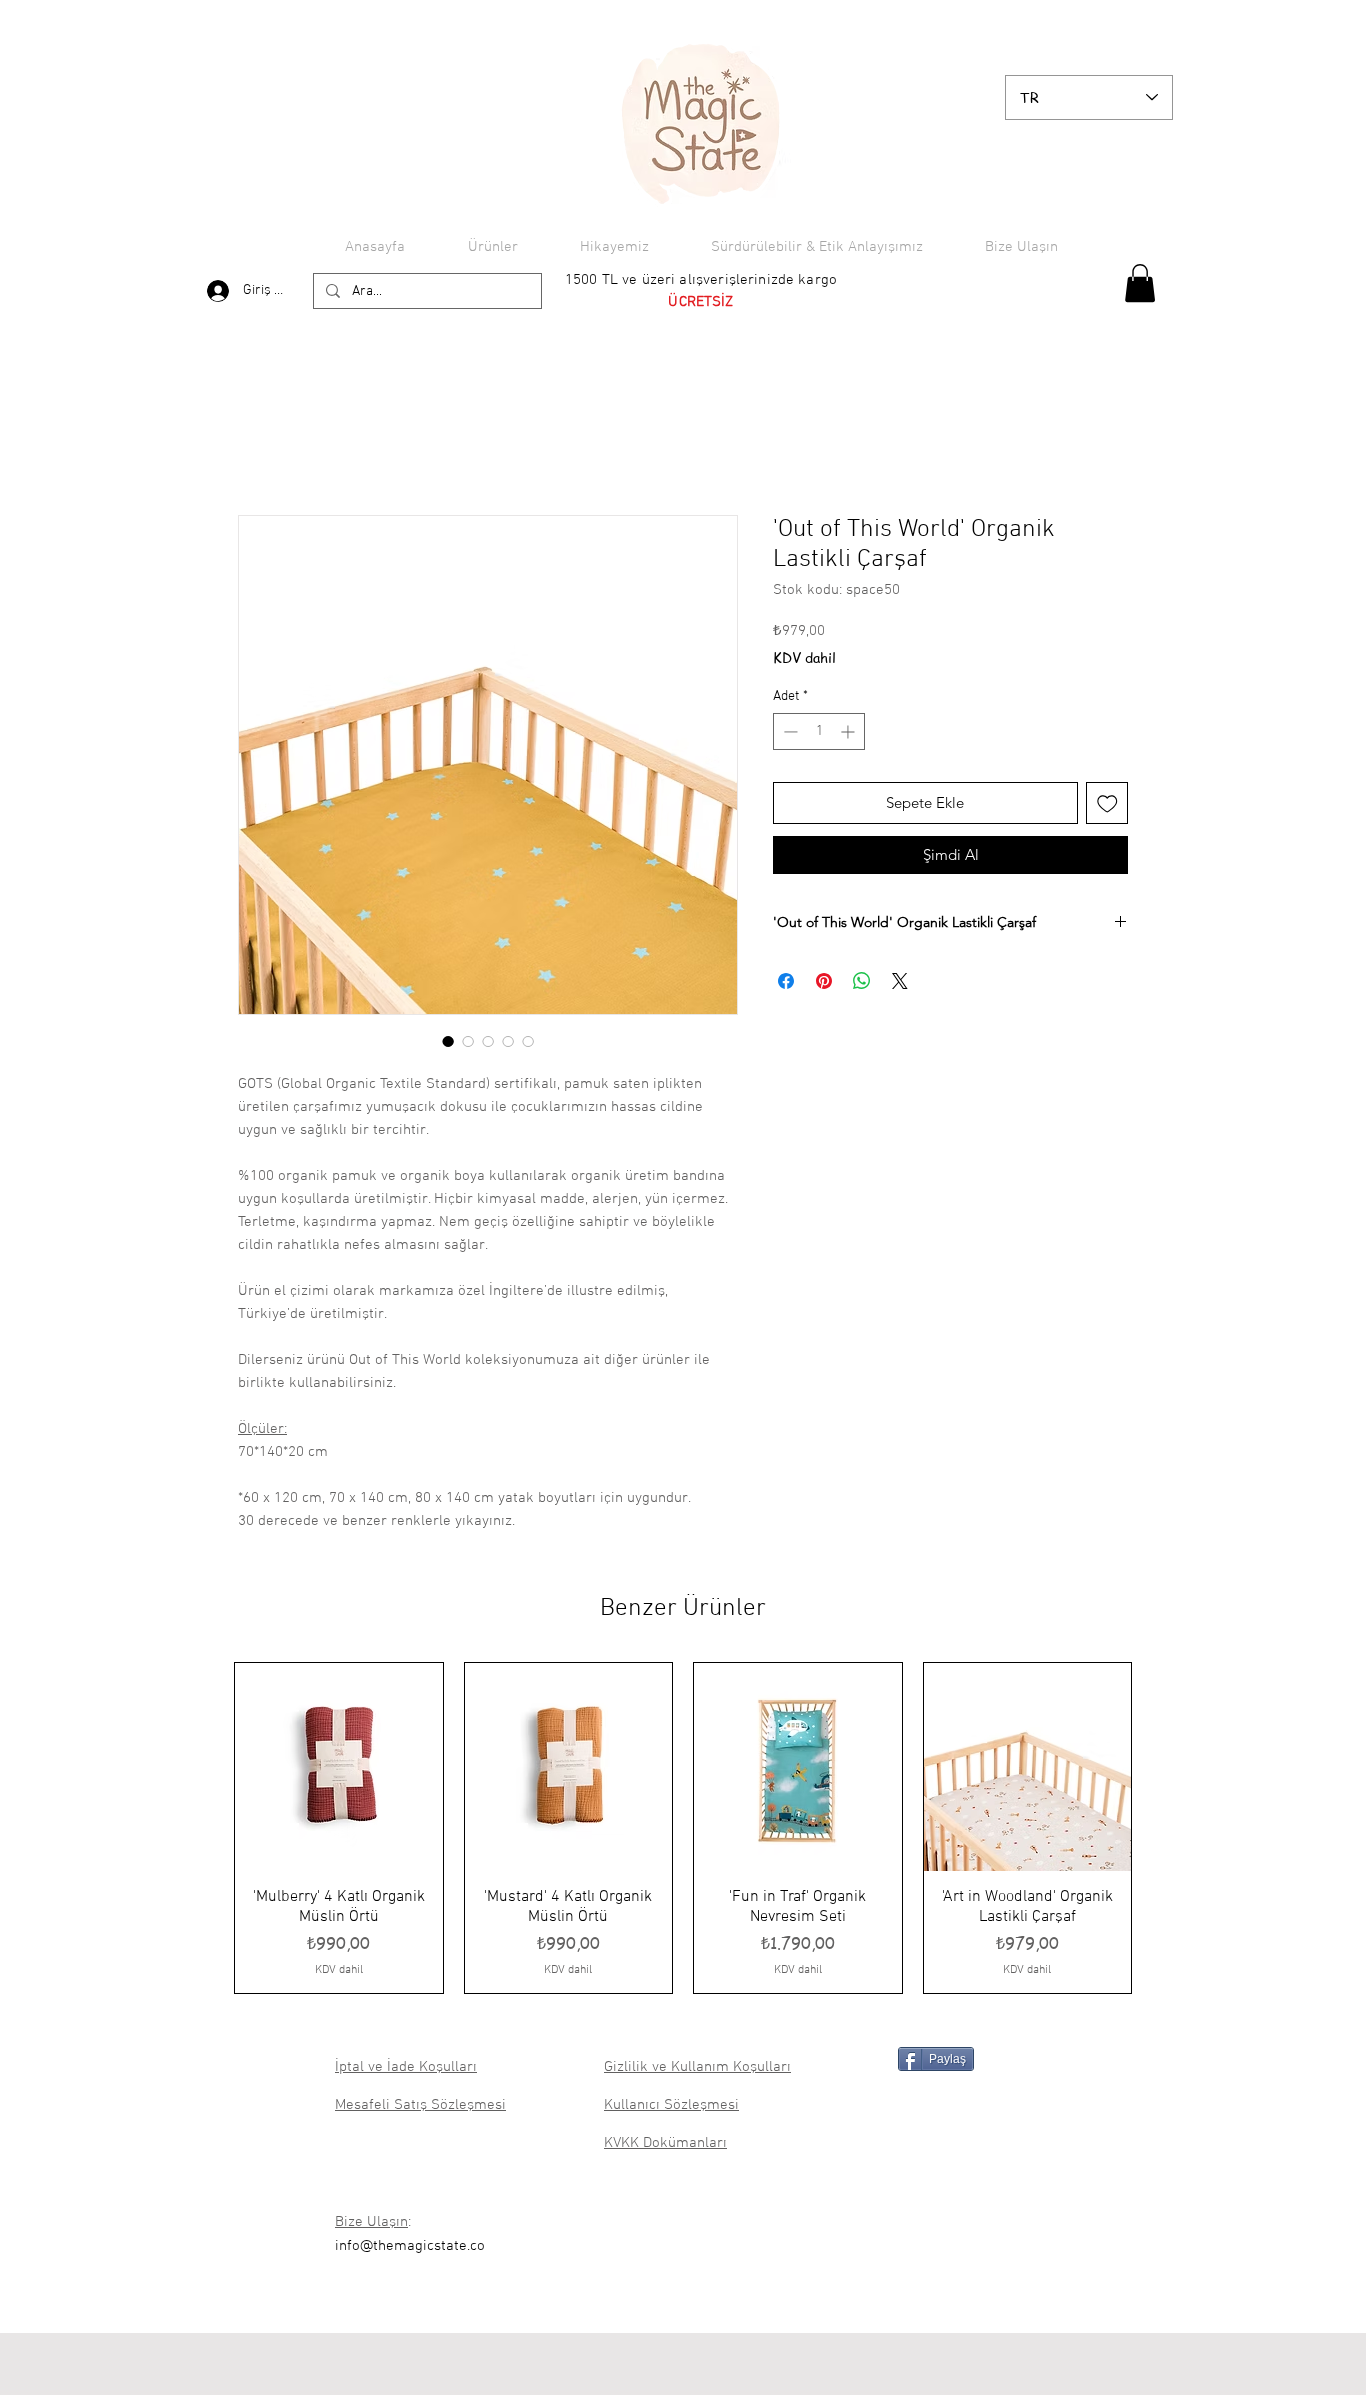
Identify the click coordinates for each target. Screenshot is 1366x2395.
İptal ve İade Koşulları (406, 2067)
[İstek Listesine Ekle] (1107, 803)
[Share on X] (900, 981)
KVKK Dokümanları (665, 2143)
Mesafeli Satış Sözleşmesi (420, 2105)
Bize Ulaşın (371, 2222)
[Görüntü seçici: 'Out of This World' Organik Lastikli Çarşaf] (448, 1041)
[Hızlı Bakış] (339, 1767)
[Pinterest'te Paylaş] (824, 981)
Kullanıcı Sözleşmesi (671, 2105)
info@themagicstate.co (410, 2246)
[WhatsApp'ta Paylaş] (862, 981)
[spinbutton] (819, 731)
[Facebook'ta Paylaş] (786, 981)
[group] (683, 1828)
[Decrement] (788, 731)
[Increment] (849, 731)
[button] (1140, 283)
